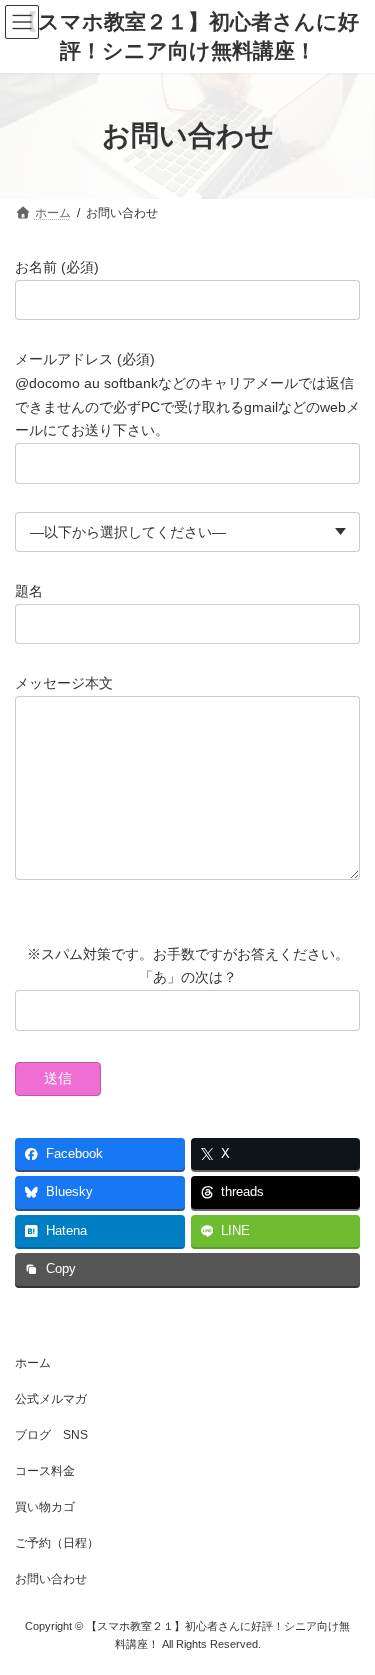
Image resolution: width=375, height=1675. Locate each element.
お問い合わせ (51, 1579)
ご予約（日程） (57, 1543)
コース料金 (45, 1471)
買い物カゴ (45, 1507)
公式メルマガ (51, 1399)
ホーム (33, 1363)
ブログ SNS (51, 1435)
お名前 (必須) (57, 267)
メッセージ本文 (64, 683)
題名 (29, 591)
